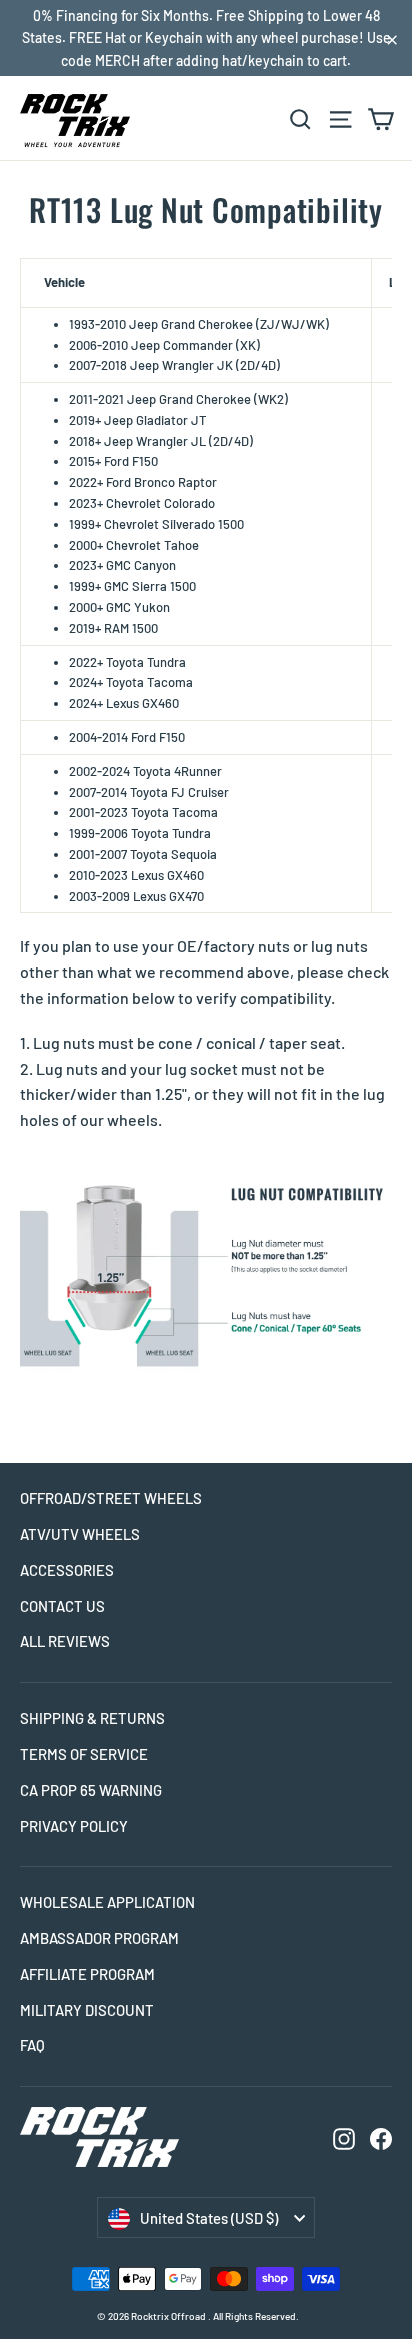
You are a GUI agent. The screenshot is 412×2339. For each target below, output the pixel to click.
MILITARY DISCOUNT (87, 2010)
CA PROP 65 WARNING (91, 1790)
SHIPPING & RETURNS (92, 1718)
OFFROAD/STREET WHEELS (111, 1498)
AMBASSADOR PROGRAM (99, 1938)
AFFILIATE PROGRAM (87, 1974)
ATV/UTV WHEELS (80, 1534)
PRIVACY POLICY (74, 1826)
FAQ (32, 2045)
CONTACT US (62, 1606)
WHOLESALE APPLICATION (107, 1902)
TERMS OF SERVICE (84, 1754)
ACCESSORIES (67, 1570)
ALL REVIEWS (65, 1641)
